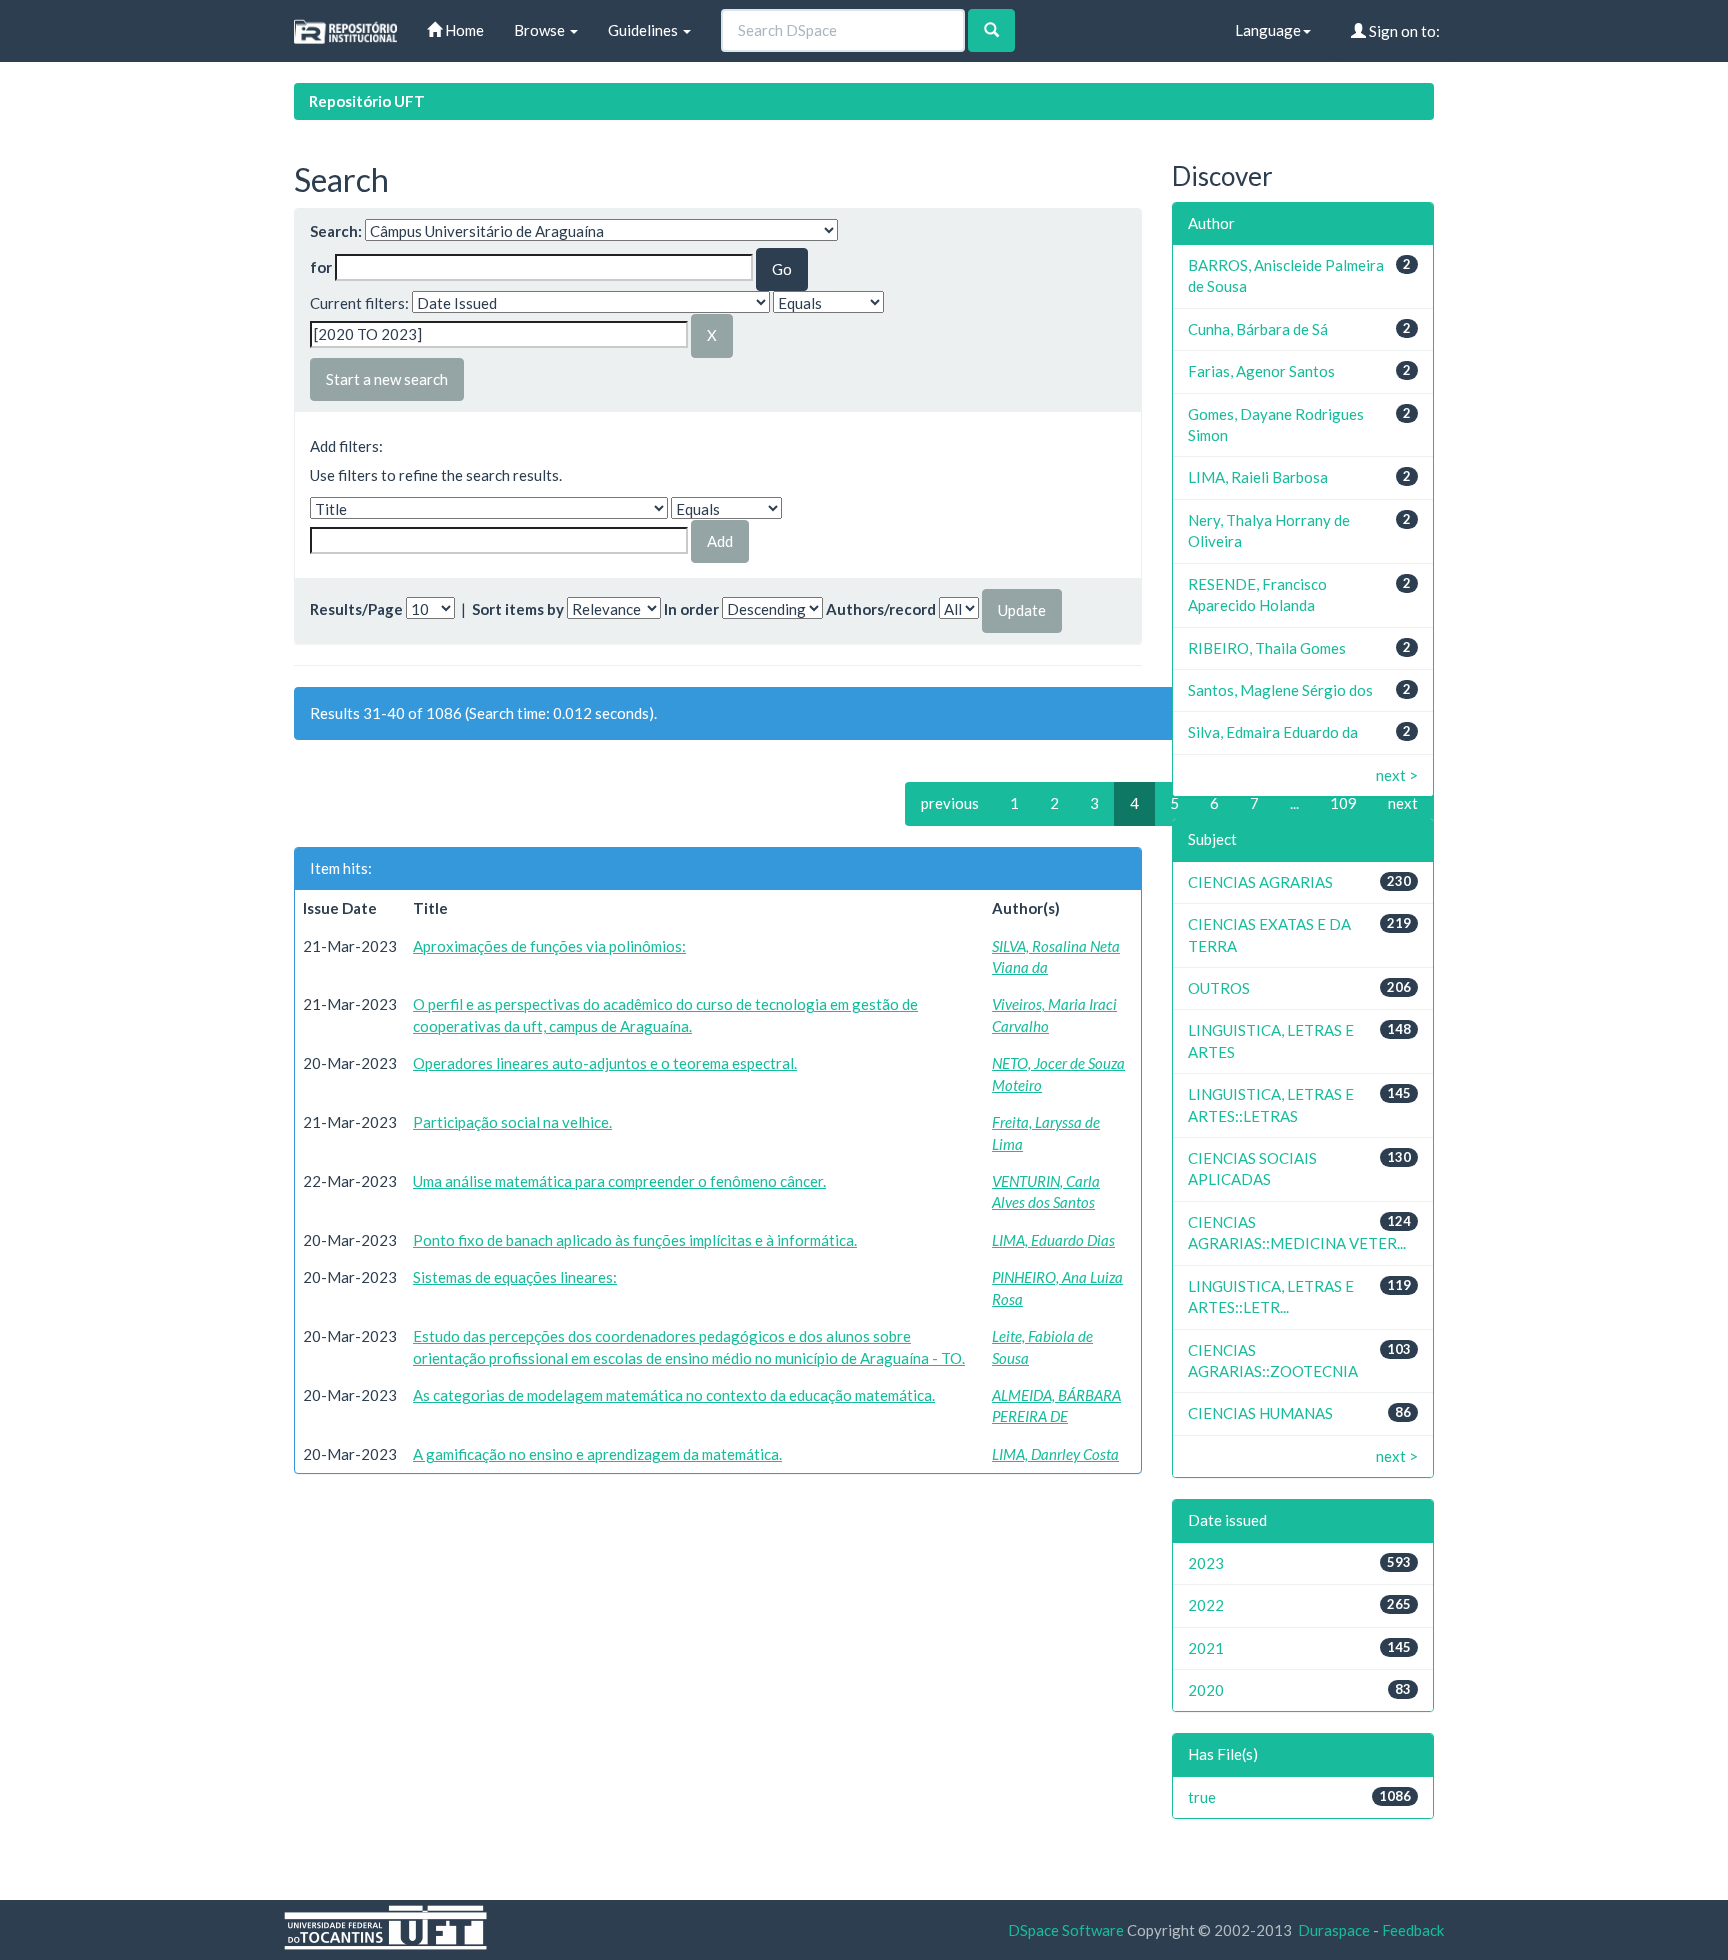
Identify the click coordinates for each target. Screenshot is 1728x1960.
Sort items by (518, 609)
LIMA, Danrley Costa (1055, 1454)
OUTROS (1219, 988)
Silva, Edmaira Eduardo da (1273, 732)
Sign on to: (1403, 31)
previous (950, 803)
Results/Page (356, 609)
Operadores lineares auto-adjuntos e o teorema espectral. (605, 1063)
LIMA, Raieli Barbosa (1258, 477)
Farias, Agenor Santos (1261, 371)
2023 (1206, 1563)
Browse (541, 30)
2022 (1206, 1605)
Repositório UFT (367, 101)
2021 (1206, 1648)
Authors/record (881, 609)
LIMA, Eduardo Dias (1053, 1240)
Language (1268, 30)
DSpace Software (1066, 1930)
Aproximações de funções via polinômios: (549, 946)
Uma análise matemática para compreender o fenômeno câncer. (619, 1181)
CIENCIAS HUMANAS (1260, 1413)
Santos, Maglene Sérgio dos (1280, 690)
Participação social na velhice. (512, 1122)
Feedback (1413, 1930)
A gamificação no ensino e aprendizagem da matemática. (597, 1454)
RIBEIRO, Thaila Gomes (1267, 648)
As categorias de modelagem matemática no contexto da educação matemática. (674, 1395)
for (321, 267)
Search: (336, 231)
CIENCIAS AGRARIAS (1260, 882)
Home (463, 30)
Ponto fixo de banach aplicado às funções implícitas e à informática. (635, 1240)
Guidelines (644, 30)
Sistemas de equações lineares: (515, 1277)
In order (691, 609)
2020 (1206, 1690)
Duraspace (1334, 1930)
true (1202, 1797)
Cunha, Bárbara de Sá (1258, 329)
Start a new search (387, 379)
